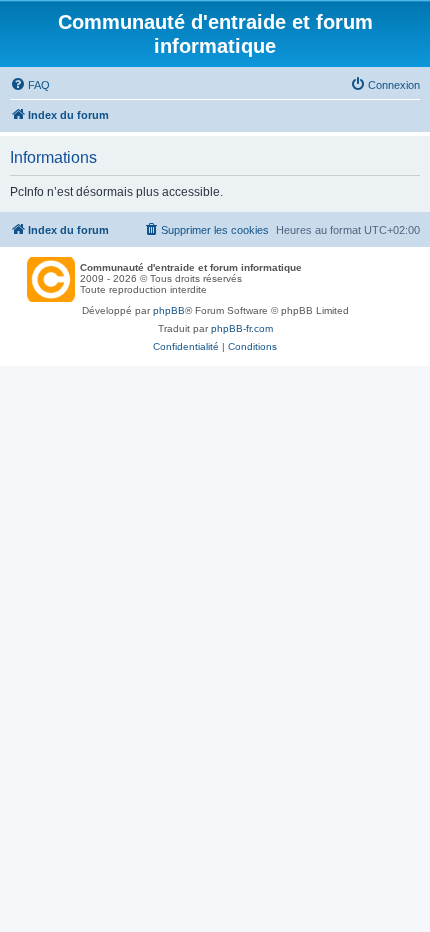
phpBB (169, 310)
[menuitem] (30, 85)
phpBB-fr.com (242, 328)
